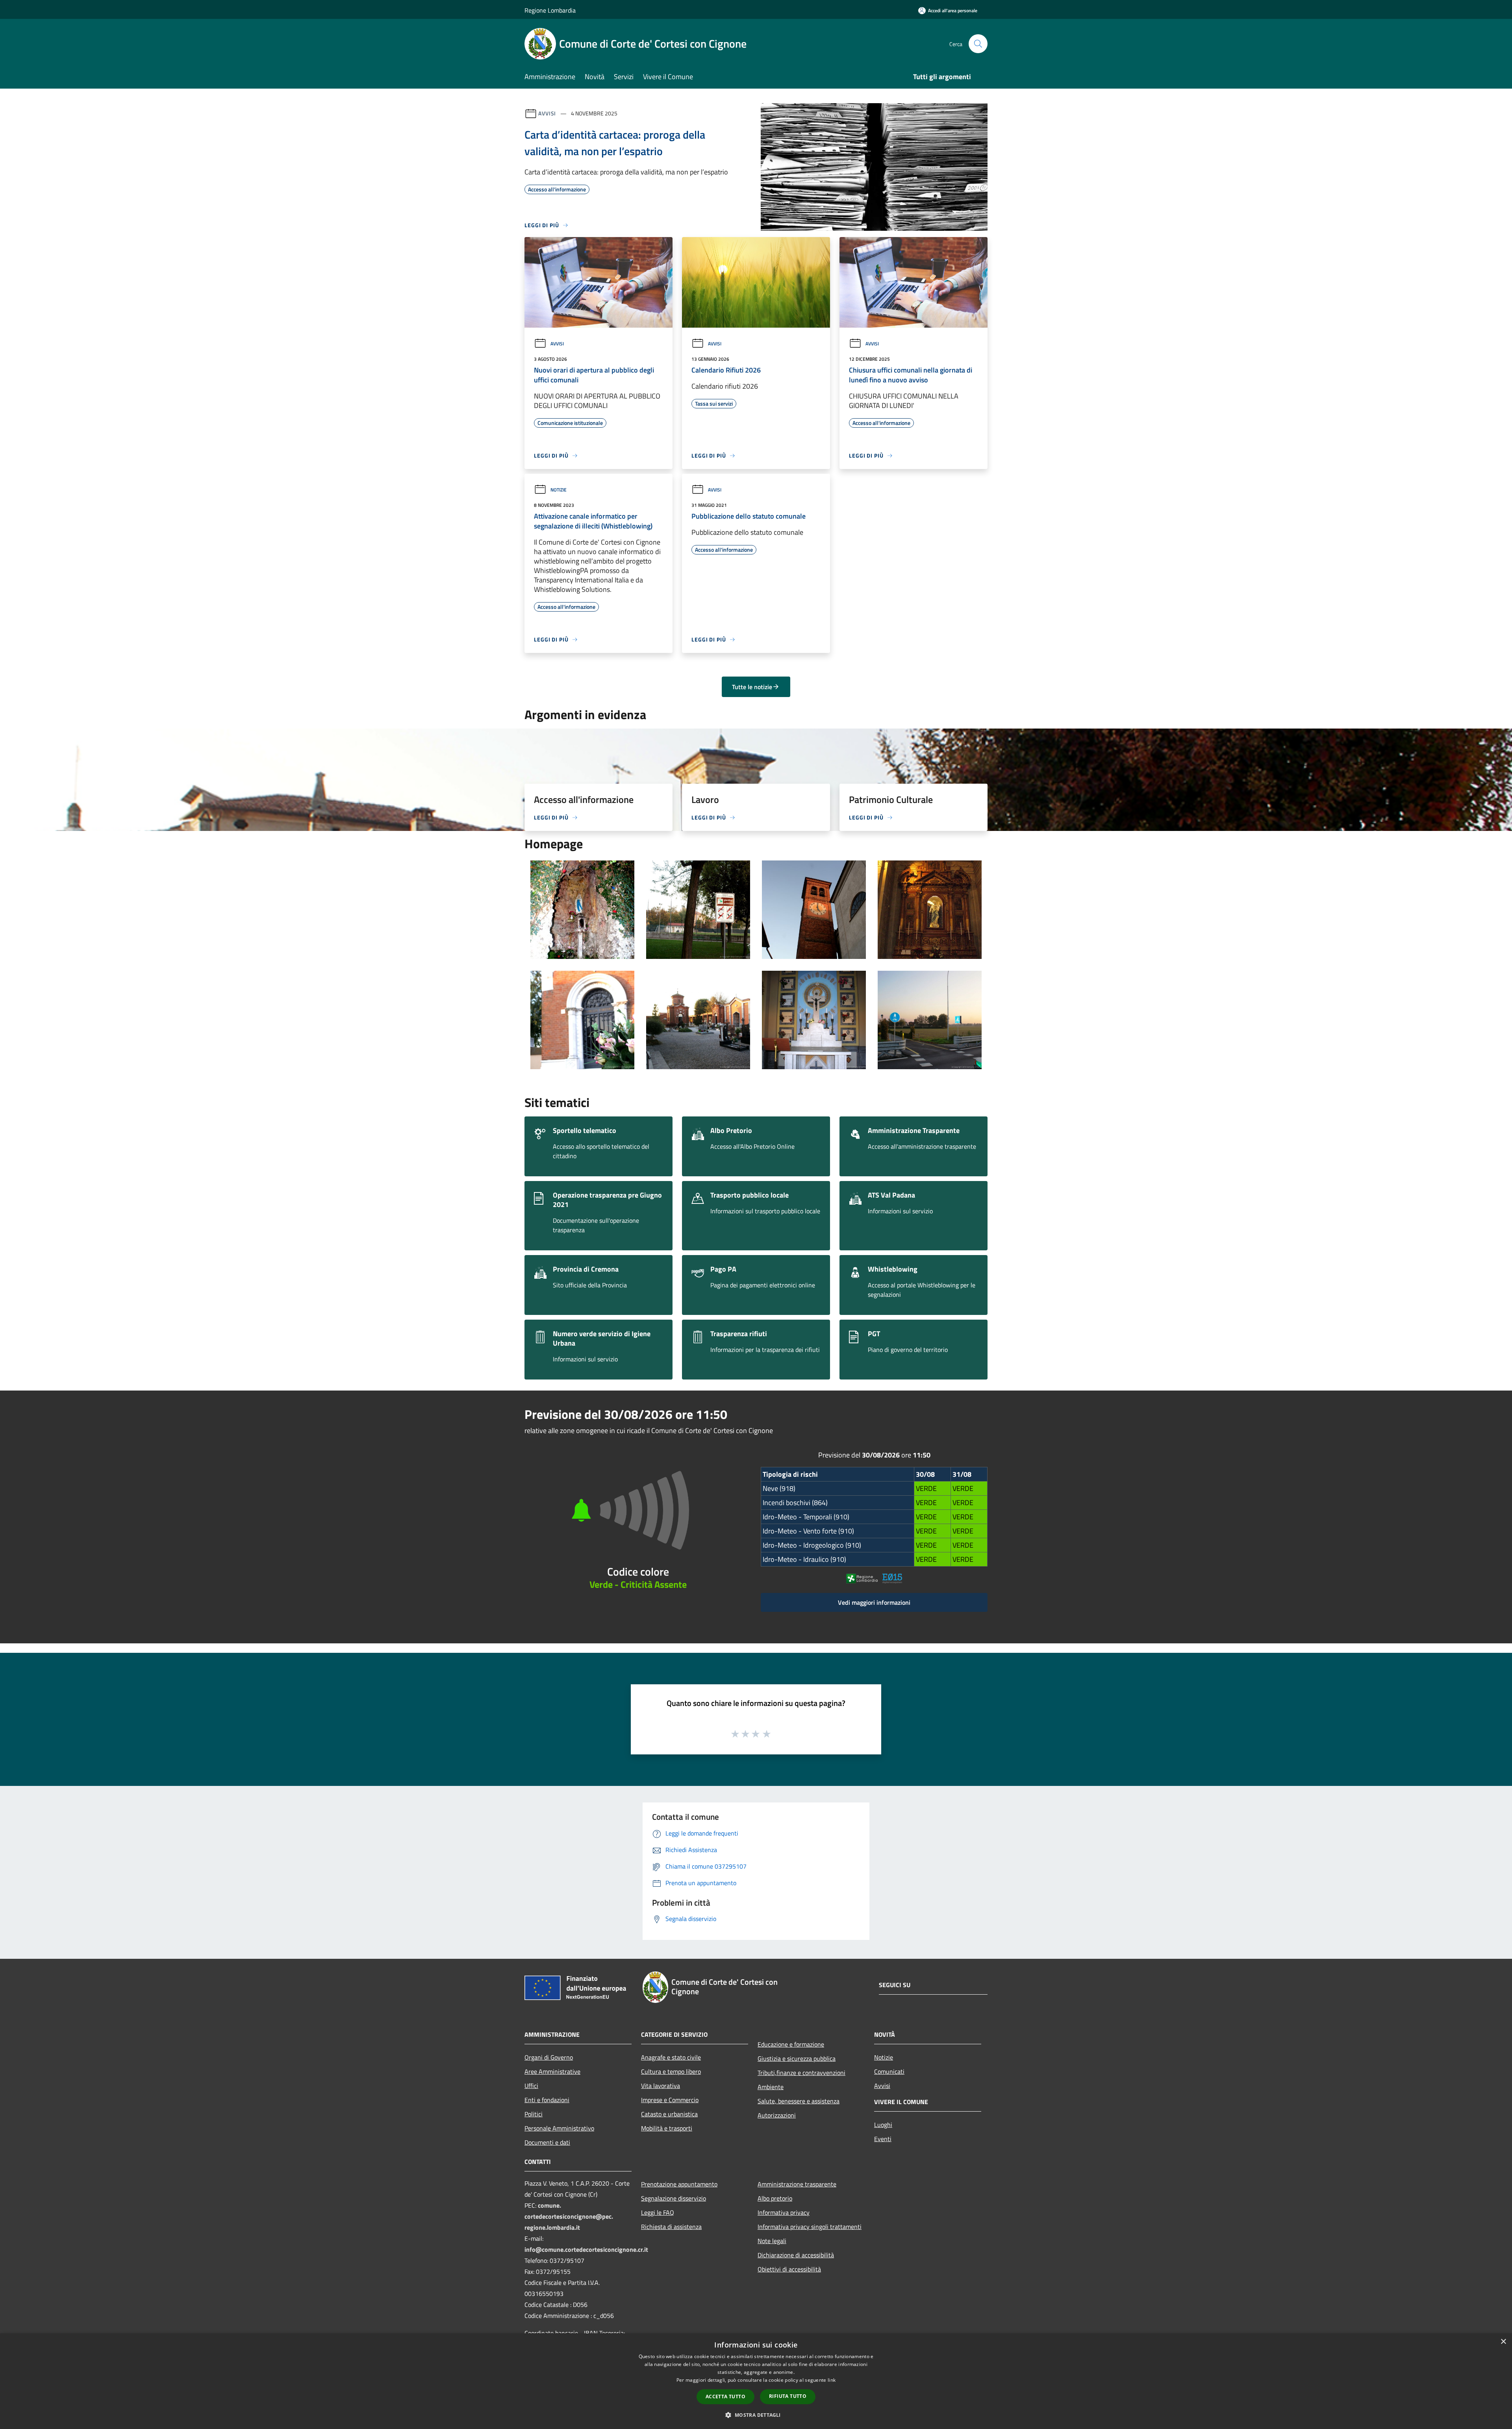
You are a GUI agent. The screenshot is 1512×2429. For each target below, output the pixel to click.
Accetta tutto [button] (725, 2397)
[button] (756, 2415)
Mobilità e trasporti (667, 2128)
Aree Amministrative (552, 2071)
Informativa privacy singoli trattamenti (810, 2227)
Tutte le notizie (752, 687)
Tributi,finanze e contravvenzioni (801, 2073)
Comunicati (889, 2071)
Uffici (531, 2086)
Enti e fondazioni (547, 2100)
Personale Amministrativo (559, 2128)
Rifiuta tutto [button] (788, 2396)
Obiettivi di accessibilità (789, 2269)
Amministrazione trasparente (797, 2184)
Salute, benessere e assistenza (799, 2101)
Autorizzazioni (777, 2115)
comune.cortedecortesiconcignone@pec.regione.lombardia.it (569, 2216)
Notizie (559, 490)
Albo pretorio (775, 2198)
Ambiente (771, 2087)
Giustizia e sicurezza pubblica (797, 2058)
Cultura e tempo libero (671, 2071)
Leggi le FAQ (658, 2212)
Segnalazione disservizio (674, 2198)
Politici (534, 2114)
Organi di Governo (549, 2057)
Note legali (772, 2241)
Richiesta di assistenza (671, 2227)
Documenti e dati (547, 2142)
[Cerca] (978, 44)
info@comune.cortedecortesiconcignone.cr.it (586, 2249)
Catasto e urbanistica (669, 2114)
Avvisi (547, 113)
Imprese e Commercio (670, 2100)
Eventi (883, 2139)
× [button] (1503, 2342)
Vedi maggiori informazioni (874, 1602)
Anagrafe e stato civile (671, 2057)
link (832, 2380)
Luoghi (883, 2125)
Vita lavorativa (661, 2086)
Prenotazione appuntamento (679, 2184)
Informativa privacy (784, 2212)
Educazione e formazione (791, 2044)
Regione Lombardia (550, 10)
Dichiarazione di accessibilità (796, 2255)
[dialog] (756, 2381)
